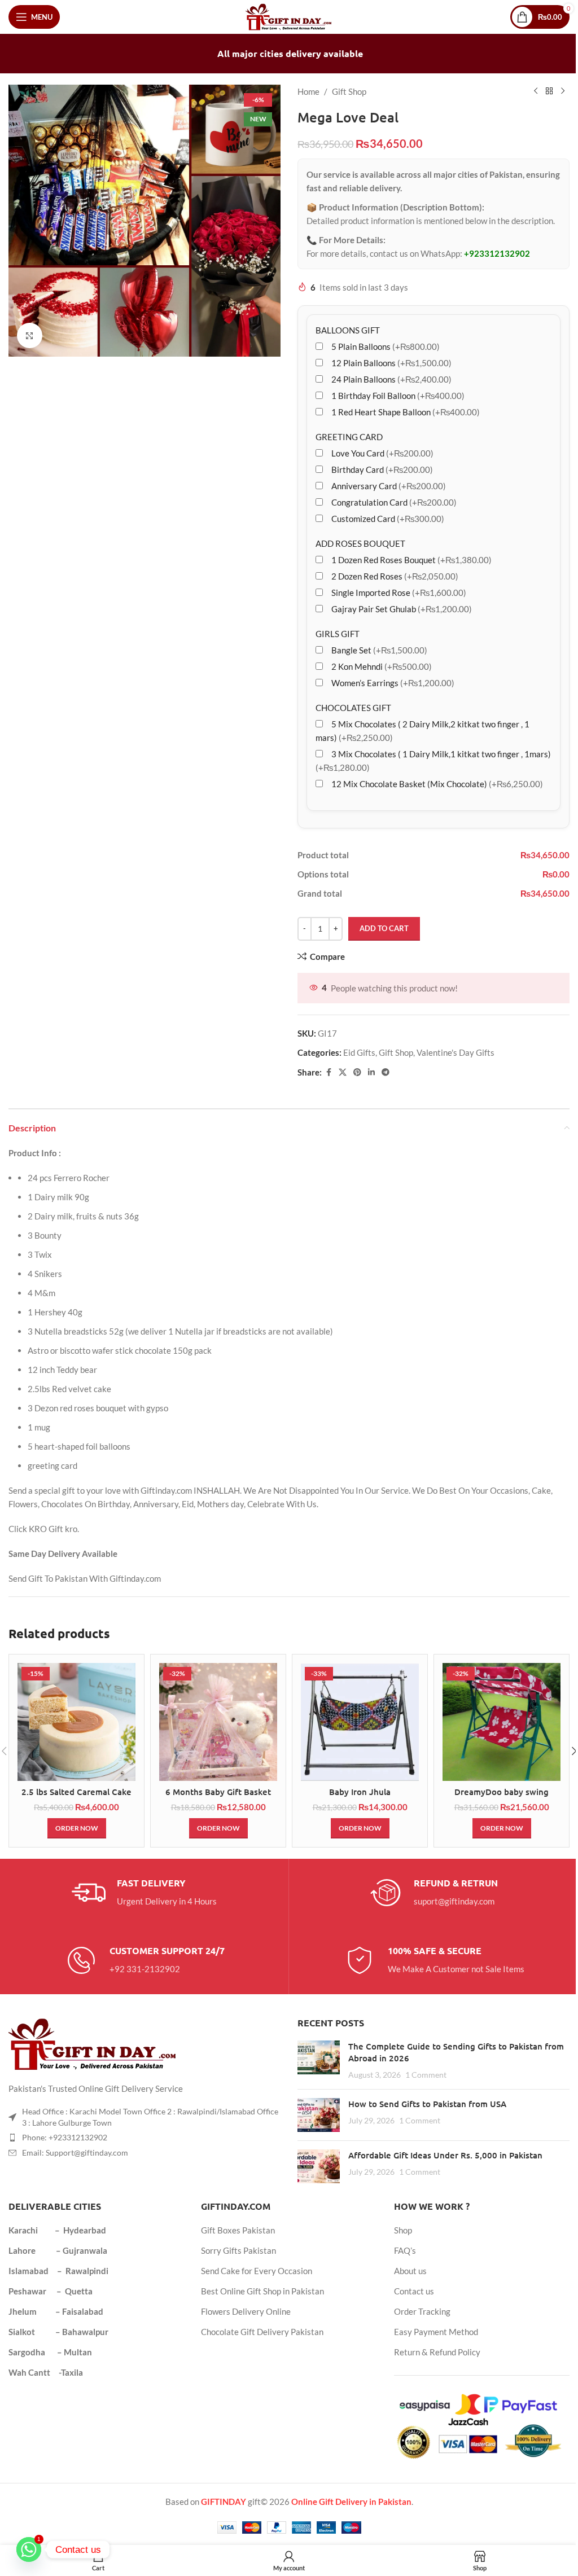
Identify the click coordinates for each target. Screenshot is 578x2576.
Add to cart (384, 928)
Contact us (414, 2291)
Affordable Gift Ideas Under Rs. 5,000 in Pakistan (445, 2155)
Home (308, 91)
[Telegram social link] (386, 1072)
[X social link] (343, 1072)
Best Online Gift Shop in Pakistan (262, 2291)
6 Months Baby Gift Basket (218, 1792)
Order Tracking (422, 2311)
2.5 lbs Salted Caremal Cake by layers (76, 1798)
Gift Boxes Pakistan (238, 2230)
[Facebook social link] (329, 1072)
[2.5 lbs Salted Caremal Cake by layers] (76, 1722)
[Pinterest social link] (357, 1072)
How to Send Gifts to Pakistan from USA (427, 2104)
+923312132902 (497, 253)
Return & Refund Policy (437, 2352)
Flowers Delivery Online (246, 2311)
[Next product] (563, 91)
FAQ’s (405, 2250)
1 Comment (426, 2075)
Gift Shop (349, 91)
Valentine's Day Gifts (456, 1052)
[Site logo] (289, 16)
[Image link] (93, 2043)
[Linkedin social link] (371, 1072)
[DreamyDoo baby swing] (502, 1722)
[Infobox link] (144, 1893)
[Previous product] (536, 91)
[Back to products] (549, 91)
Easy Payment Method (436, 2332)
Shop (403, 2230)
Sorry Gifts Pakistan (238, 2250)
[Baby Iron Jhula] (360, 1722)
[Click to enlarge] (30, 335)
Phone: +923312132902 (65, 2137)
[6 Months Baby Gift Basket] (218, 1722)
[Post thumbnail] (319, 2061)
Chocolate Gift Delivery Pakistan (262, 2332)
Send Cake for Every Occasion (257, 2271)
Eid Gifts (359, 1052)
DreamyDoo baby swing (502, 1792)
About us (410, 2271)
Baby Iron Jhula (360, 1792)
